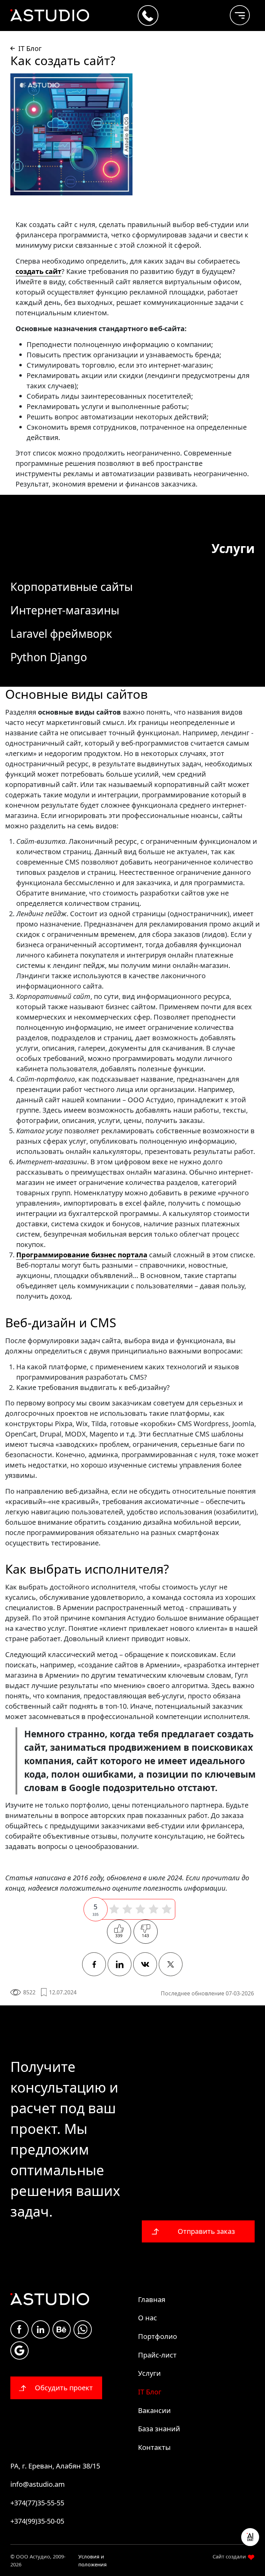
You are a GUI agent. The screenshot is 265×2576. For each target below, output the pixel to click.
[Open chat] (250, 2537)
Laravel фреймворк (61, 633)
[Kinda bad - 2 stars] (127, 1909)
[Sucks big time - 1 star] (114, 1909)
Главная (152, 2299)
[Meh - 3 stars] (140, 1909)
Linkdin (41, 2329)
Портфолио (158, 2336)
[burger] (234, 12)
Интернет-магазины (65, 610)
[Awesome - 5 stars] (167, 1909)
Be (62, 2329)
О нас (148, 2318)
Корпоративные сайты (72, 587)
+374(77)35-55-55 (37, 2503)
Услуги (149, 2373)
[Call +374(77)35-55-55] (148, 16)
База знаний (159, 2429)
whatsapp (83, 2329)
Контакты (154, 2447)
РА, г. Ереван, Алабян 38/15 (55, 2466)
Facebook (19, 2329)
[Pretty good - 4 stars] (154, 1909)
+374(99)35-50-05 (37, 2521)
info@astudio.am (38, 2484)
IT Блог (150, 2392)
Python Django (49, 657)
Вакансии (154, 2410)
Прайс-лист (157, 2355)
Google (19, 2350)
